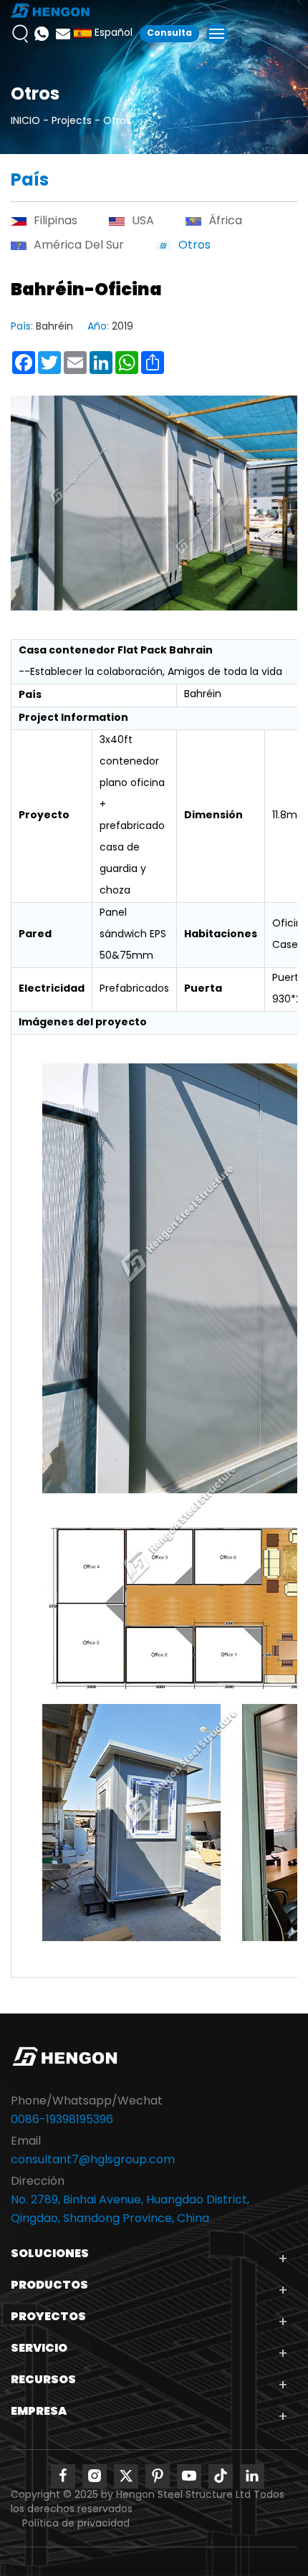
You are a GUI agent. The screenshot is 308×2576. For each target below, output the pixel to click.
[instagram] (95, 2476)
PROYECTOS (48, 2317)
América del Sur (79, 246)
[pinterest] (158, 2476)
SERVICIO (39, 2349)
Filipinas (56, 221)
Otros (117, 121)
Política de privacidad (76, 2524)
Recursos (43, 2380)
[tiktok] (221, 2476)
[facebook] (63, 2476)
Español (112, 34)
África (225, 221)
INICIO (25, 121)
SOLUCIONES (50, 2254)
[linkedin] (252, 2476)
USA (143, 221)
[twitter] (126, 2476)
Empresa (39, 2412)
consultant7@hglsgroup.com (93, 2160)
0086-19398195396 (62, 2120)
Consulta (169, 34)
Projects (72, 121)
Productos (49, 2286)
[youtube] (189, 2476)
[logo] (50, 11)
